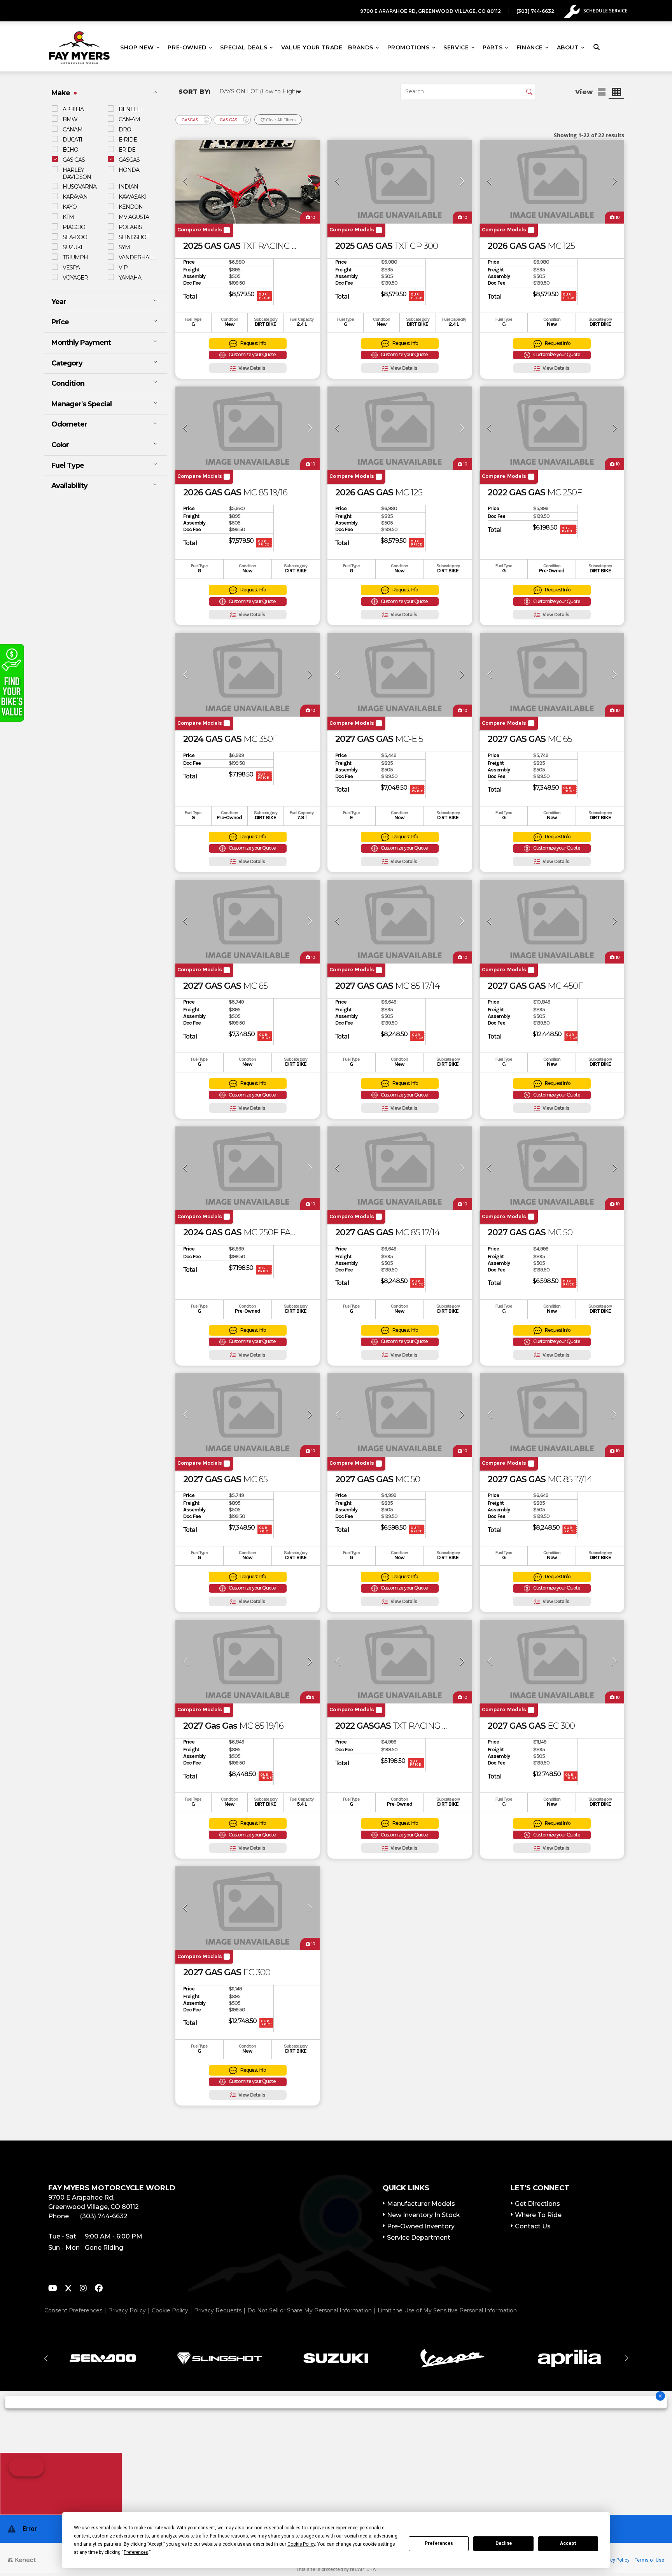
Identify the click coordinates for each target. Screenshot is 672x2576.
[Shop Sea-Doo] (103, 2358)
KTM (68, 217)
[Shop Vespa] (453, 2358)
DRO (125, 129)
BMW (70, 119)
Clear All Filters (280, 120)
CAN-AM (129, 119)
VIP (123, 267)
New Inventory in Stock (423, 2215)
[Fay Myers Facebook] (99, 2289)
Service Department (419, 2238)
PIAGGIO (74, 227)
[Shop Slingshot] (219, 2358)
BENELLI (130, 109)
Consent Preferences (73, 2310)
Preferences (439, 2543)
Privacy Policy (127, 2310)
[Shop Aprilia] (569, 2358)
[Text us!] (61, 2484)
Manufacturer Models (421, 2204)
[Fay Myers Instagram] (83, 2289)
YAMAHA (130, 277)
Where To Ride (538, 2215)
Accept (568, 2543)
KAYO (70, 206)
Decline (504, 2543)
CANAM (73, 129)
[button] (46, 2358)
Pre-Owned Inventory (421, 2226)
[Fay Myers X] (68, 2289)
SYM (124, 247)
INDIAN (128, 186)
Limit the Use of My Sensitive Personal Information (447, 2310)
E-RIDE (128, 139)
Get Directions (537, 2204)
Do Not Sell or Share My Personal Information (310, 2310)
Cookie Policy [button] (301, 2544)
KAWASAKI (132, 196)
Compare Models (200, 230)
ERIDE (127, 149)
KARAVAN (75, 196)
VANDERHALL (137, 257)
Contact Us (533, 2226)
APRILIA (73, 109)
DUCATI (72, 139)
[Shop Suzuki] (336, 2358)
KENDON (131, 206)
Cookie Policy (170, 2310)
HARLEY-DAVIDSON (77, 173)
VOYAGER (75, 277)
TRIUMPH (75, 257)
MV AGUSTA (134, 217)
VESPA (71, 267)
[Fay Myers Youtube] (53, 2289)
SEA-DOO (75, 237)
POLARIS (130, 227)
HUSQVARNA (80, 186)
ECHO (70, 149)
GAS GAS (74, 159)
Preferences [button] (136, 2552)
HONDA (129, 170)
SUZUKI (72, 247)
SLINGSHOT (134, 237)
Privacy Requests (218, 2310)
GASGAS (129, 159)
